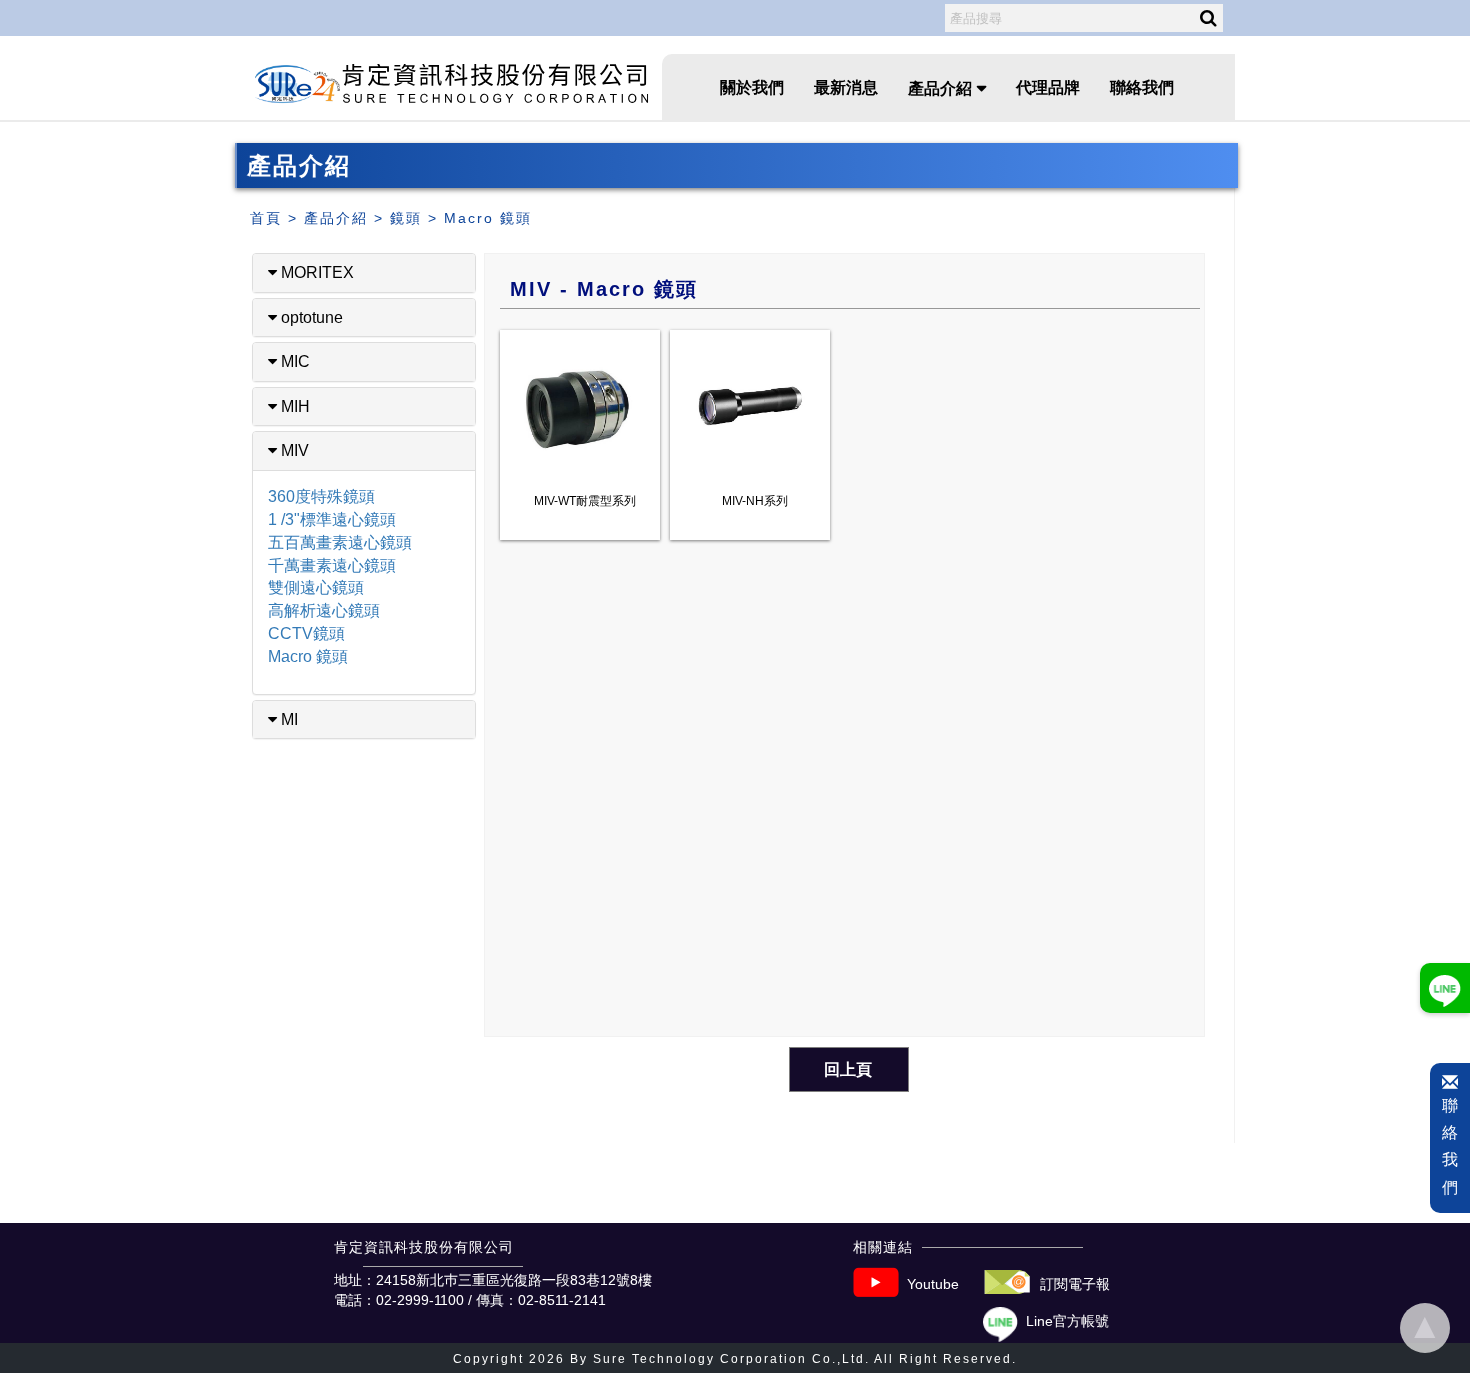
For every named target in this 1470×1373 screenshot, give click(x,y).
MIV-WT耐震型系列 (585, 501)
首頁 (266, 218)
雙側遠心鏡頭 (316, 587)
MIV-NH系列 (755, 501)
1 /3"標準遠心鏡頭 (332, 519)
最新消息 (846, 87)
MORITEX (315, 272)
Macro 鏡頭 (488, 218)
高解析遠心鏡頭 (324, 610)
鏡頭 (406, 218)
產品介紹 (336, 218)
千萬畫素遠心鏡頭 (332, 565)
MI (287, 719)
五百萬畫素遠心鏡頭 (340, 542)
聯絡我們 (1142, 87)
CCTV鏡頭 (306, 633)
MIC (293, 361)
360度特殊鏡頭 (321, 496)
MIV (293, 450)
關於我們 (752, 87)
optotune (310, 317)
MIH (293, 406)
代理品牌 (1048, 87)
